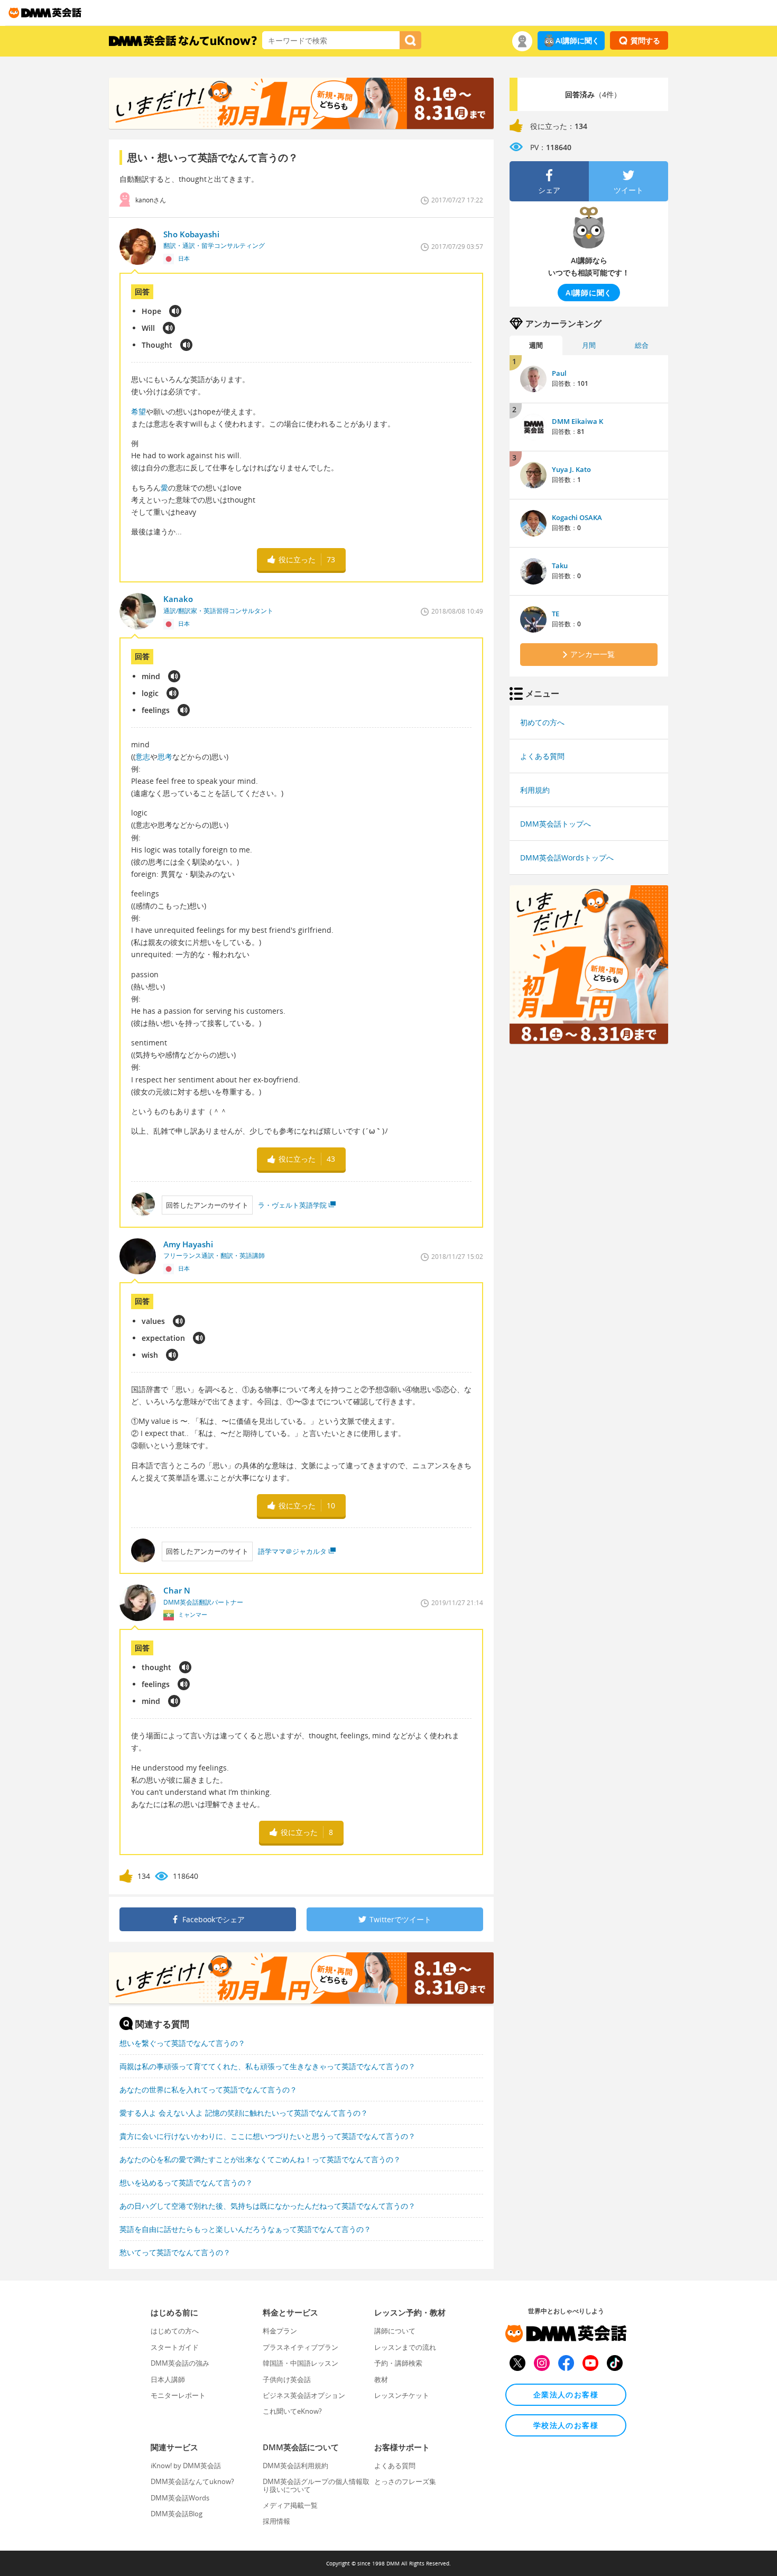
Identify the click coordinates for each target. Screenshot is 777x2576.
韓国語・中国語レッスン (300, 2363)
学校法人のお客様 (566, 2425)
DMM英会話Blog (177, 2514)
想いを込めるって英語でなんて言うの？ (186, 2183)
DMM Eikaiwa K (577, 421)
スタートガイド (175, 2347)
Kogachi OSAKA (577, 517)
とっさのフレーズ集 (405, 2481)
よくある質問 (542, 756)
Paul (559, 373)
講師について (395, 2331)
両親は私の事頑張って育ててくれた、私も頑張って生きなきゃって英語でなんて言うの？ (267, 2066)
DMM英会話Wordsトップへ (567, 858)
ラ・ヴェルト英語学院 (292, 1205)
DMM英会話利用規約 (295, 2466)
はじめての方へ (175, 2331)
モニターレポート (178, 2395)
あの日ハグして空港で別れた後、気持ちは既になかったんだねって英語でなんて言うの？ (267, 2206)
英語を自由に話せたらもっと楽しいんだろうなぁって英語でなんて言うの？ (245, 2229)
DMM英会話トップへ (556, 824)
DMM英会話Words (180, 2498)
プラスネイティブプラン (300, 2347)
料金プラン (280, 2331)
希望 (138, 411)
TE (556, 614)
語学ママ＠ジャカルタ (292, 1551)
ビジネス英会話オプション (304, 2395)
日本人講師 (168, 2379)
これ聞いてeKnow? (292, 2411)
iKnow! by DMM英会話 (186, 2466)
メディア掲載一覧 (290, 2505)
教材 (381, 2379)
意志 (143, 757)
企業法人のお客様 (566, 2394)
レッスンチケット (402, 2395)
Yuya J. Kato (571, 469)
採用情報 (276, 2521)
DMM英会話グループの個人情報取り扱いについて (316, 2485)
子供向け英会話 (287, 2379)
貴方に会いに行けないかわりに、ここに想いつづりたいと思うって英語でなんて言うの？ (267, 2136)
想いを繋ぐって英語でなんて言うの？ (182, 2043)
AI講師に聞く (577, 40)
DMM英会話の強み (180, 2363)
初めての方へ (542, 722)
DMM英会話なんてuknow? (192, 2481)
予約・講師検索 (398, 2363)
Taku (560, 566)
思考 (165, 757)
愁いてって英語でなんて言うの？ (175, 2252)
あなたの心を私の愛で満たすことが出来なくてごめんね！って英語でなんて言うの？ (260, 2159)
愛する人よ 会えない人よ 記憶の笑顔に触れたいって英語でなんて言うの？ (244, 2113)
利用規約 (535, 790)
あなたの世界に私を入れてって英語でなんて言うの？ (208, 2089)
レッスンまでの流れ (405, 2347)
